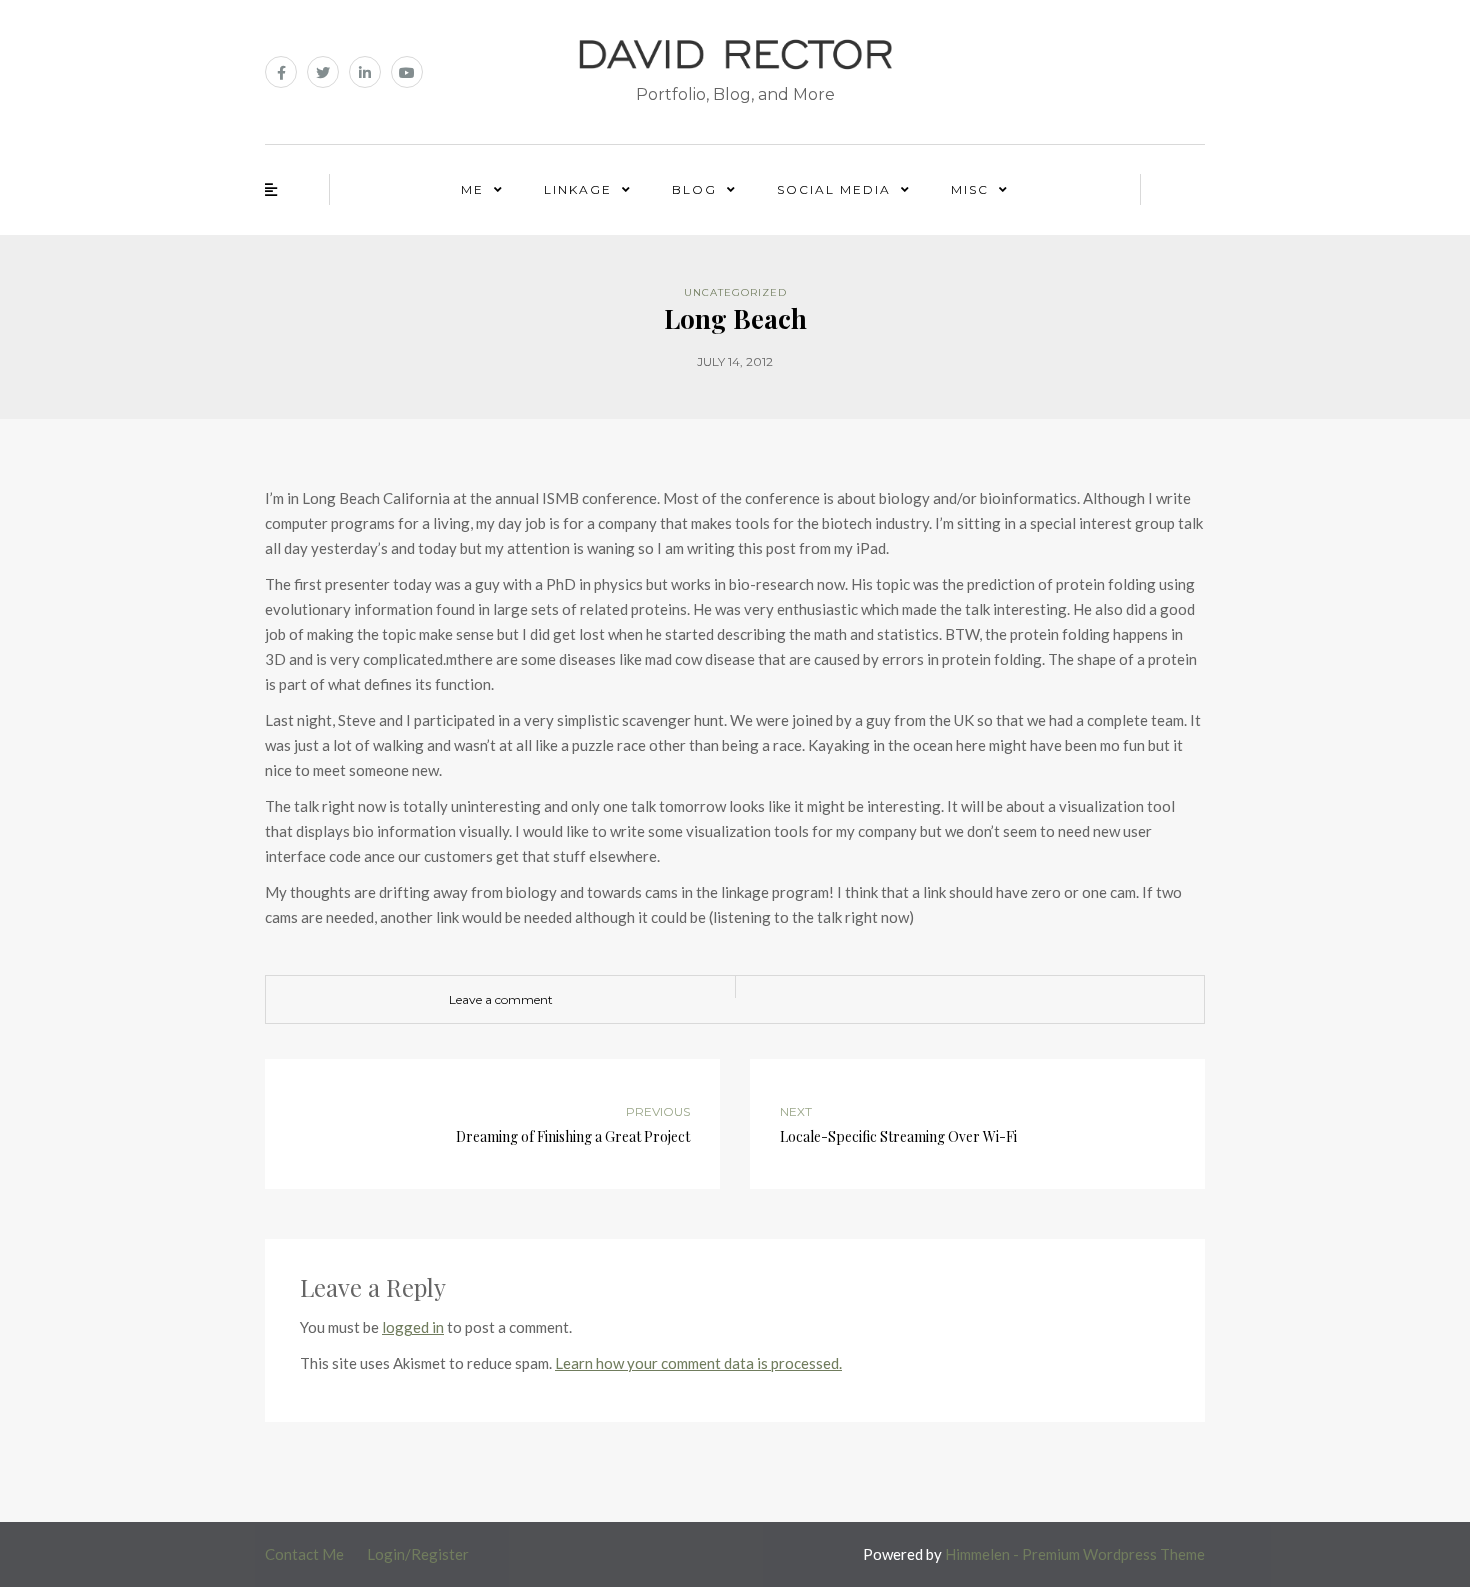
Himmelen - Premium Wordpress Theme (1075, 1554)
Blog (694, 189)
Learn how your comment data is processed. (698, 1363)
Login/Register (418, 1554)
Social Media (834, 189)
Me (472, 189)
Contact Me (304, 1554)
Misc (970, 189)
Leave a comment (501, 999)
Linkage (578, 189)
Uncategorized (735, 292)
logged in (413, 1327)
